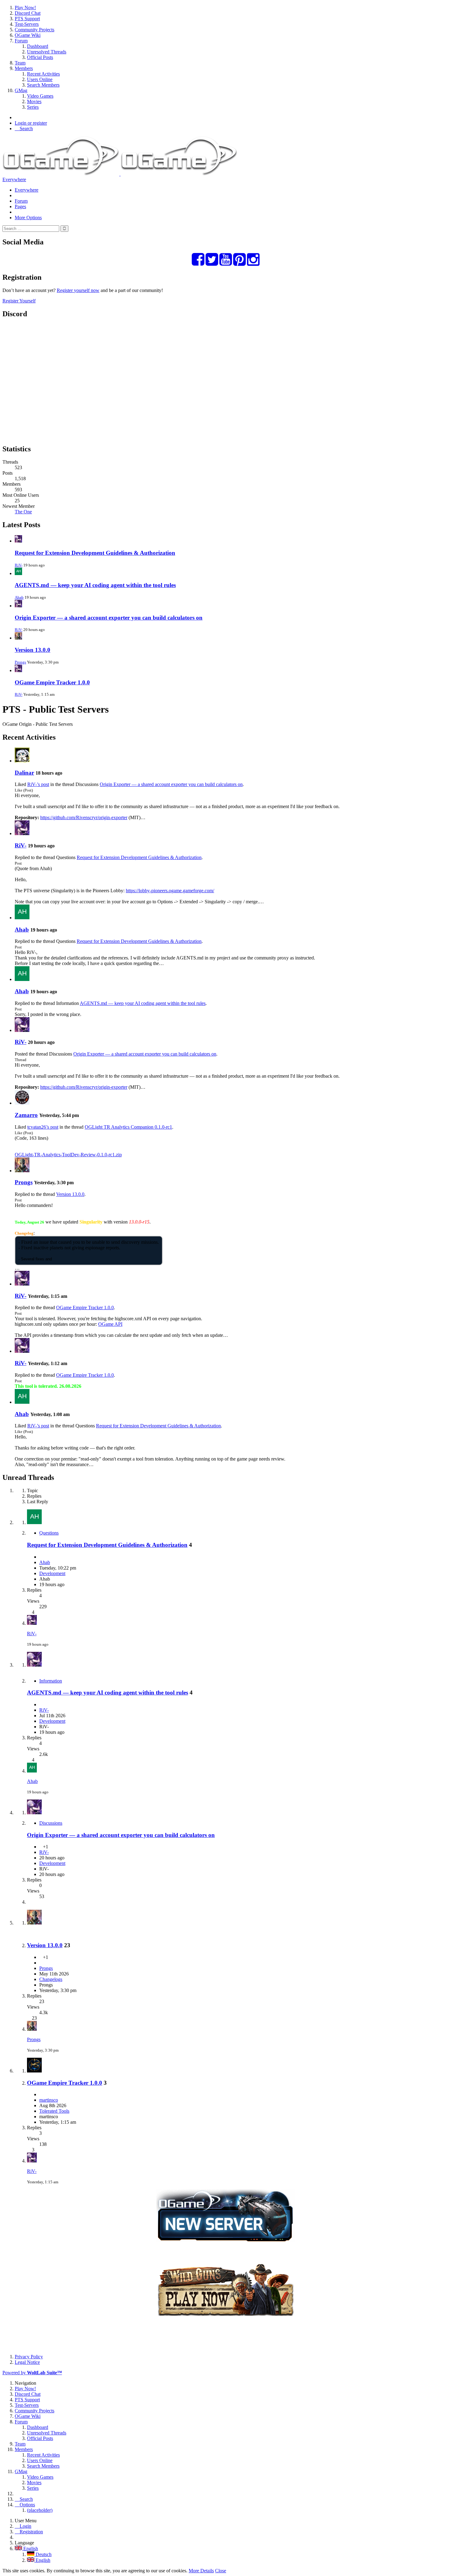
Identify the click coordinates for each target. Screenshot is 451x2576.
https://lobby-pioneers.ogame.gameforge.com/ (170, 891)
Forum (21, 201)
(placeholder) (40, 2510)
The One (23, 512)
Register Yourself (19, 301)
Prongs (20, 662)
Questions (49, 1533)
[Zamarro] (22, 1103)
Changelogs (51, 1979)
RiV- (19, 565)
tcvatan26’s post (43, 1127)
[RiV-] (22, 833)
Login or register (31, 123)
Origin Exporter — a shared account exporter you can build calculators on (109, 618)
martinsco (49, 2100)
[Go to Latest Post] (32, 1623)
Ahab (19, 597)
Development (52, 1573)
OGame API (110, 1324)
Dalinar (24, 773)
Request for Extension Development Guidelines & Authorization (95, 553)
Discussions (51, 1823)
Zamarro (26, 1115)
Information (51, 1681)
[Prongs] (22, 1171)
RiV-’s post (38, 784)
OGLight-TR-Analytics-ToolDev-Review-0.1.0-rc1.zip (68, 1155)
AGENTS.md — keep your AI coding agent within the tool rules (95, 585)
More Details (201, 2571)
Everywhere (14, 179)
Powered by (32, 2373)
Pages (20, 206)
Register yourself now (78, 290)
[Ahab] (22, 918)
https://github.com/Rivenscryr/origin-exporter (84, 817)
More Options (28, 218)
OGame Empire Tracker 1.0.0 (52, 682)
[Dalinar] (22, 761)
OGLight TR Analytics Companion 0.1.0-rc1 (128, 1127)
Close (221, 2571)
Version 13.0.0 (33, 650)
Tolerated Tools (54, 2111)
